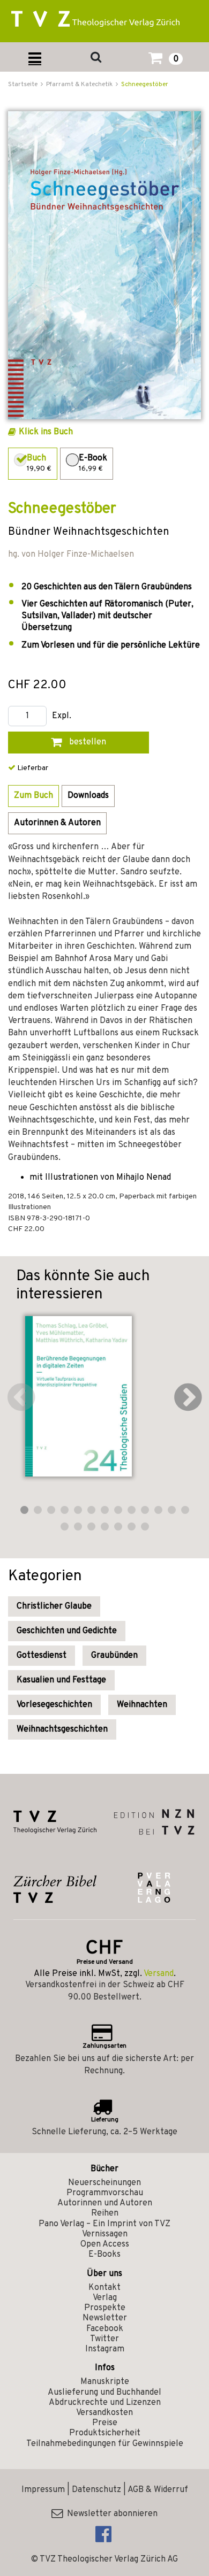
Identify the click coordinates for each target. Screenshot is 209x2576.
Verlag (105, 2298)
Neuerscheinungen (104, 2183)
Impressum (43, 2490)
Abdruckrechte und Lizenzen (105, 2403)
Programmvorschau (105, 2193)
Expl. (62, 716)
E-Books (104, 2255)
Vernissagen (105, 2234)
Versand (159, 1974)
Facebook (105, 2329)
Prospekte (105, 2308)
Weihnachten (142, 1705)
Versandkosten (104, 2413)
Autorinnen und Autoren (105, 2203)
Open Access (105, 2244)
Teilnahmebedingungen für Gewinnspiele (105, 2444)
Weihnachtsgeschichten (62, 1729)
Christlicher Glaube (54, 1606)
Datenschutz (96, 2490)
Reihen (105, 2213)
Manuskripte (105, 2382)
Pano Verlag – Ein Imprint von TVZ (104, 2224)
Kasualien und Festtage (61, 1680)
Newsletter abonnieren (110, 2514)
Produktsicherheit (105, 2433)
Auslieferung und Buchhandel (104, 2393)
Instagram (105, 2349)
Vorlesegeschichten (54, 1705)
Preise (105, 2423)
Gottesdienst (42, 1656)
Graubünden (114, 1656)
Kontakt (104, 2288)
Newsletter (105, 2318)
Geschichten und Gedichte (67, 1631)
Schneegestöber (145, 84)
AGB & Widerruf (158, 2490)
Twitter (104, 2339)
